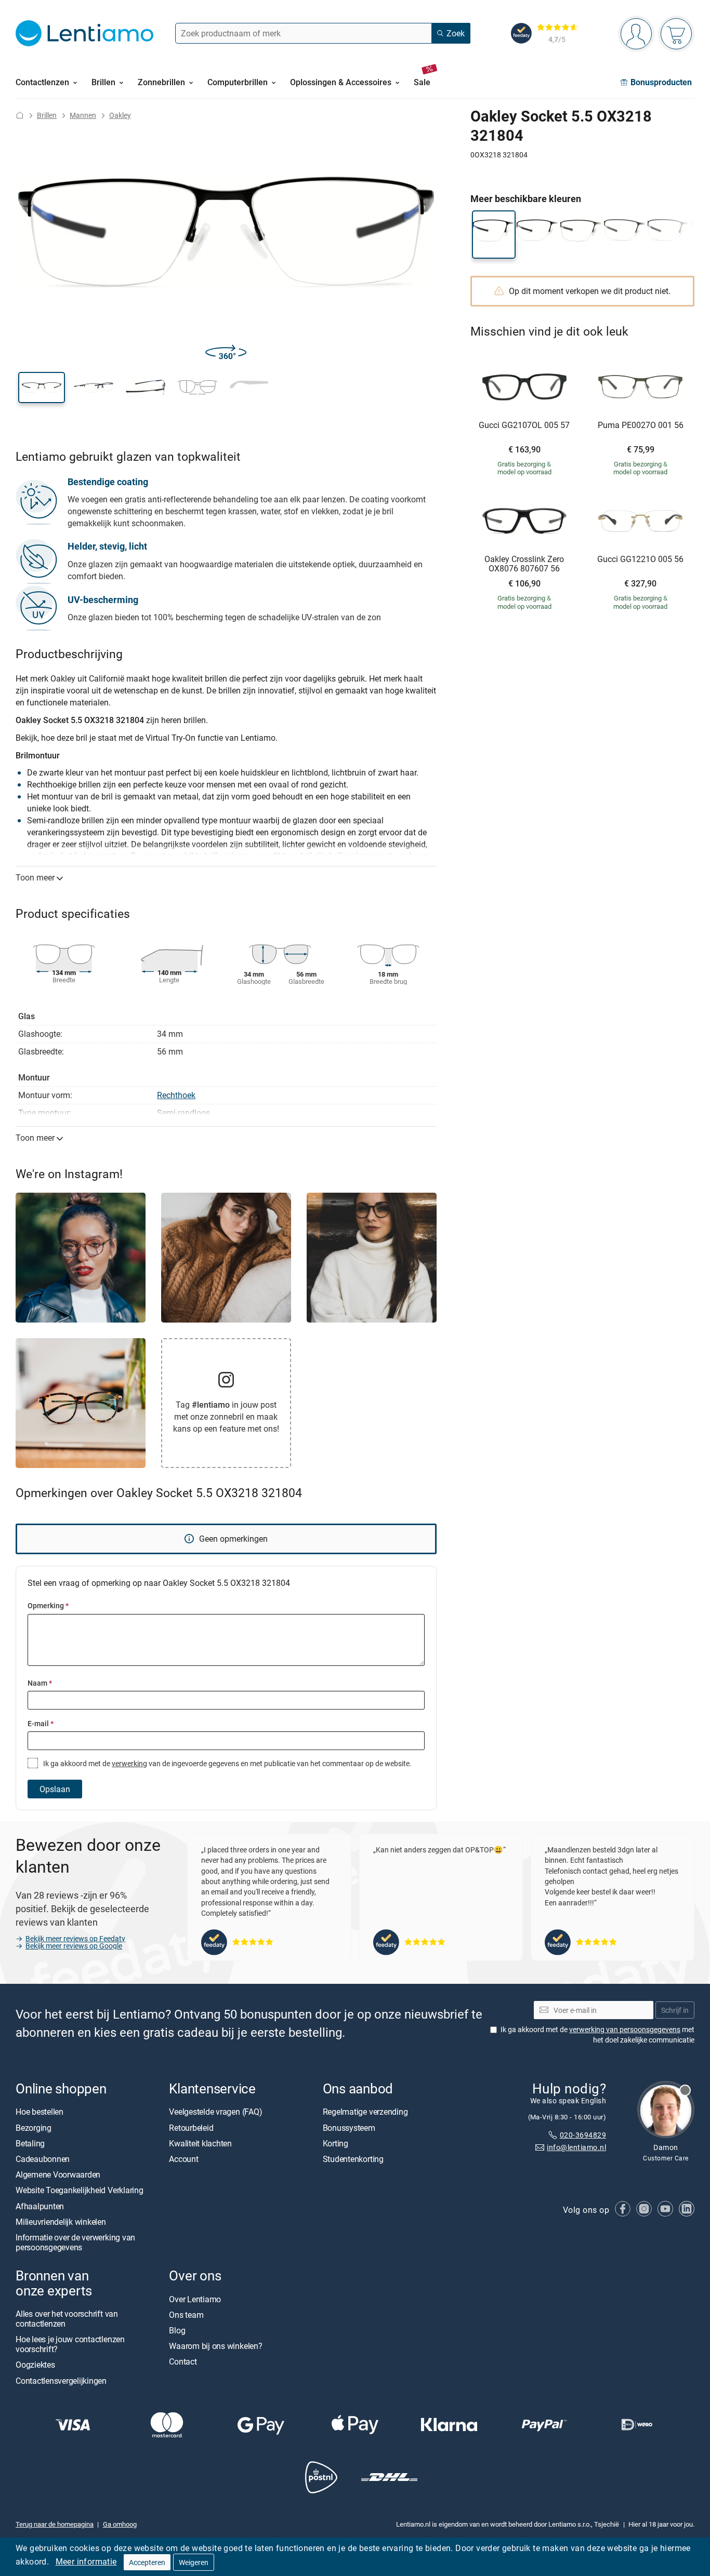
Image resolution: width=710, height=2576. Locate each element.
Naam (40, 1683)
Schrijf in (675, 2010)
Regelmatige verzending (365, 2112)
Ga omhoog (120, 2524)
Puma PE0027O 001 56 (641, 425)
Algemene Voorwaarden (58, 2174)
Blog (177, 2330)
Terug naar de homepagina (55, 2524)
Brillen (47, 115)
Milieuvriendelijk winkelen (61, 2222)
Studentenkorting (353, 2159)
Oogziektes (35, 2365)
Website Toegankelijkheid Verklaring (80, 2190)
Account (183, 2159)
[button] (42, 388)
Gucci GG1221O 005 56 (640, 559)
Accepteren (147, 2562)
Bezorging (34, 2128)
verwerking (129, 1763)
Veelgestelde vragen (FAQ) (215, 2112)
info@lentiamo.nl (576, 2147)
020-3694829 (583, 2135)
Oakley (120, 115)
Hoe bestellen (40, 2112)
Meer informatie (86, 2561)
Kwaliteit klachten (200, 2143)
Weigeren (194, 2562)
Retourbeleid (191, 2128)
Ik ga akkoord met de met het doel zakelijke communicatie (597, 2034)
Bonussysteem (349, 2128)
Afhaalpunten (40, 2206)
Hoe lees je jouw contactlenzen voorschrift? (70, 2344)
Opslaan (55, 1789)
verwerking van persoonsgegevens (625, 2029)
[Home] (20, 115)
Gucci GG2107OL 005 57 (524, 425)
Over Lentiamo (195, 2299)
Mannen (83, 115)
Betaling (30, 2143)
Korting (336, 2143)
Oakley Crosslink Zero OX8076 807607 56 (524, 564)
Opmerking (48, 1605)
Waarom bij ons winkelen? (215, 2346)
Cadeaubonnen (43, 2159)
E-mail (41, 1723)
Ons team (186, 2315)
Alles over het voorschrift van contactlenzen (67, 2319)
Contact (183, 2361)
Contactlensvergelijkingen (61, 2381)
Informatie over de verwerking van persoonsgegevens (75, 2242)
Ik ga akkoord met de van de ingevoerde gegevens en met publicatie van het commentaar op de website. (227, 1763)
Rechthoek (176, 1095)
